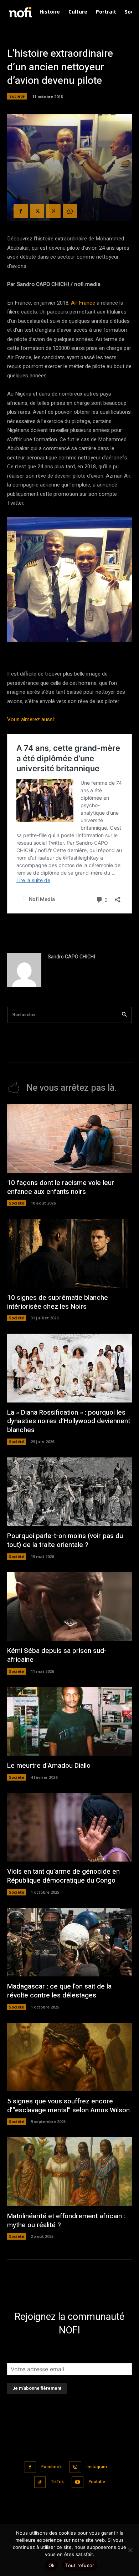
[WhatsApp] (70, 211)
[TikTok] (40, 2482)
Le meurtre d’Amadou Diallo (49, 1766)
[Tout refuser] (130, 2550)
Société (17, 96)
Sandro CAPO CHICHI (71, 957)
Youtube (97, 2482)
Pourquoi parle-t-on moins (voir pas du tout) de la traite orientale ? (65, 1540)
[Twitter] (37, 211)
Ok (52, 2565)
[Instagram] (75, 2467)
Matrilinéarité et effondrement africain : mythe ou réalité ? (66, 2221)
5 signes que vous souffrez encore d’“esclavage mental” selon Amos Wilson (68, 2106)
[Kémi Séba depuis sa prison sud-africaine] (69, 1607)
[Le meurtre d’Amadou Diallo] (69, 1722)
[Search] (124, 1015)
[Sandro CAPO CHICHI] (24, 970)
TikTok (57, 2482)
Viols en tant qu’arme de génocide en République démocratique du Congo (63, 1876)
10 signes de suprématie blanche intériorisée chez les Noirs (58, 1302)
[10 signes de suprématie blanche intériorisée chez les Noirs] (69, 1253)
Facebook (52, 2467)
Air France (83, 303)
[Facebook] (21, 211)
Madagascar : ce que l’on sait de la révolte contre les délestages (59, 1991)
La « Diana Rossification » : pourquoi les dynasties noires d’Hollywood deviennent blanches (69, 1421)
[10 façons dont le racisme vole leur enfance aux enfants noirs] (69, 1139)
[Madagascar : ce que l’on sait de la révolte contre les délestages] (69, 1942)
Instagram (97, 2467)
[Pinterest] (53, 211)
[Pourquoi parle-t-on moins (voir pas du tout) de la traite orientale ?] (69, 1492)
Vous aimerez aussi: (31, 719)
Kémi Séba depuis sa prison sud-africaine (57, 1655)
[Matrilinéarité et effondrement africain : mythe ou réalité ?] (69, 2172)
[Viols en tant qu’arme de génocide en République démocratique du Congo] (69, 1827)
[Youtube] (78, 2482)
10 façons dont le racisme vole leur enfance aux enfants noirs (61, 1187)
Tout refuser (80, 2565)
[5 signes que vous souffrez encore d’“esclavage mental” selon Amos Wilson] (69, 2057)
